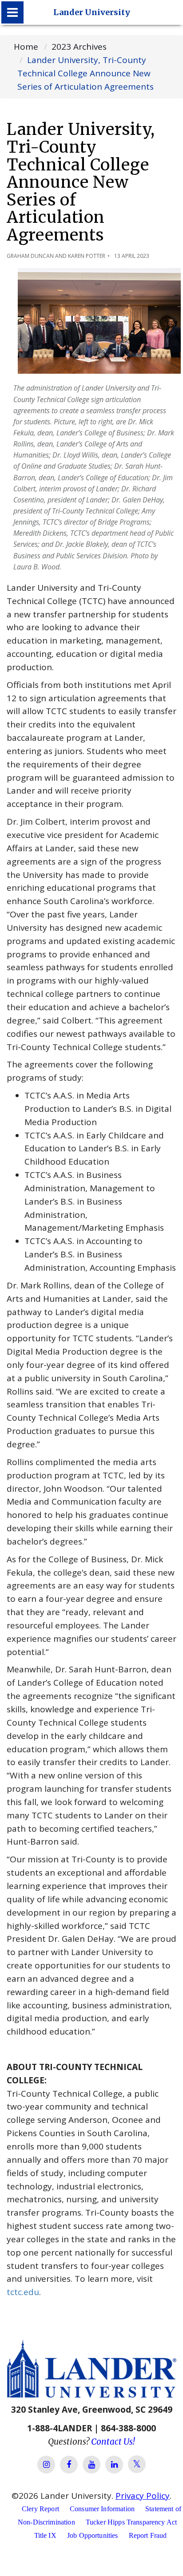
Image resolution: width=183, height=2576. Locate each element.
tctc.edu (23, 2292)
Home (26, 47)
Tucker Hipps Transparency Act (131, 2522)
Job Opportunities (93, 2535)
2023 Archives (79, 47)
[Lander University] (12, 12)
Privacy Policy (143, 2496)
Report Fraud (148, 2535)
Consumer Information (102, 2509)
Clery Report (40, 2509)
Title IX (45, 2535)
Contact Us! (113, 2442)
